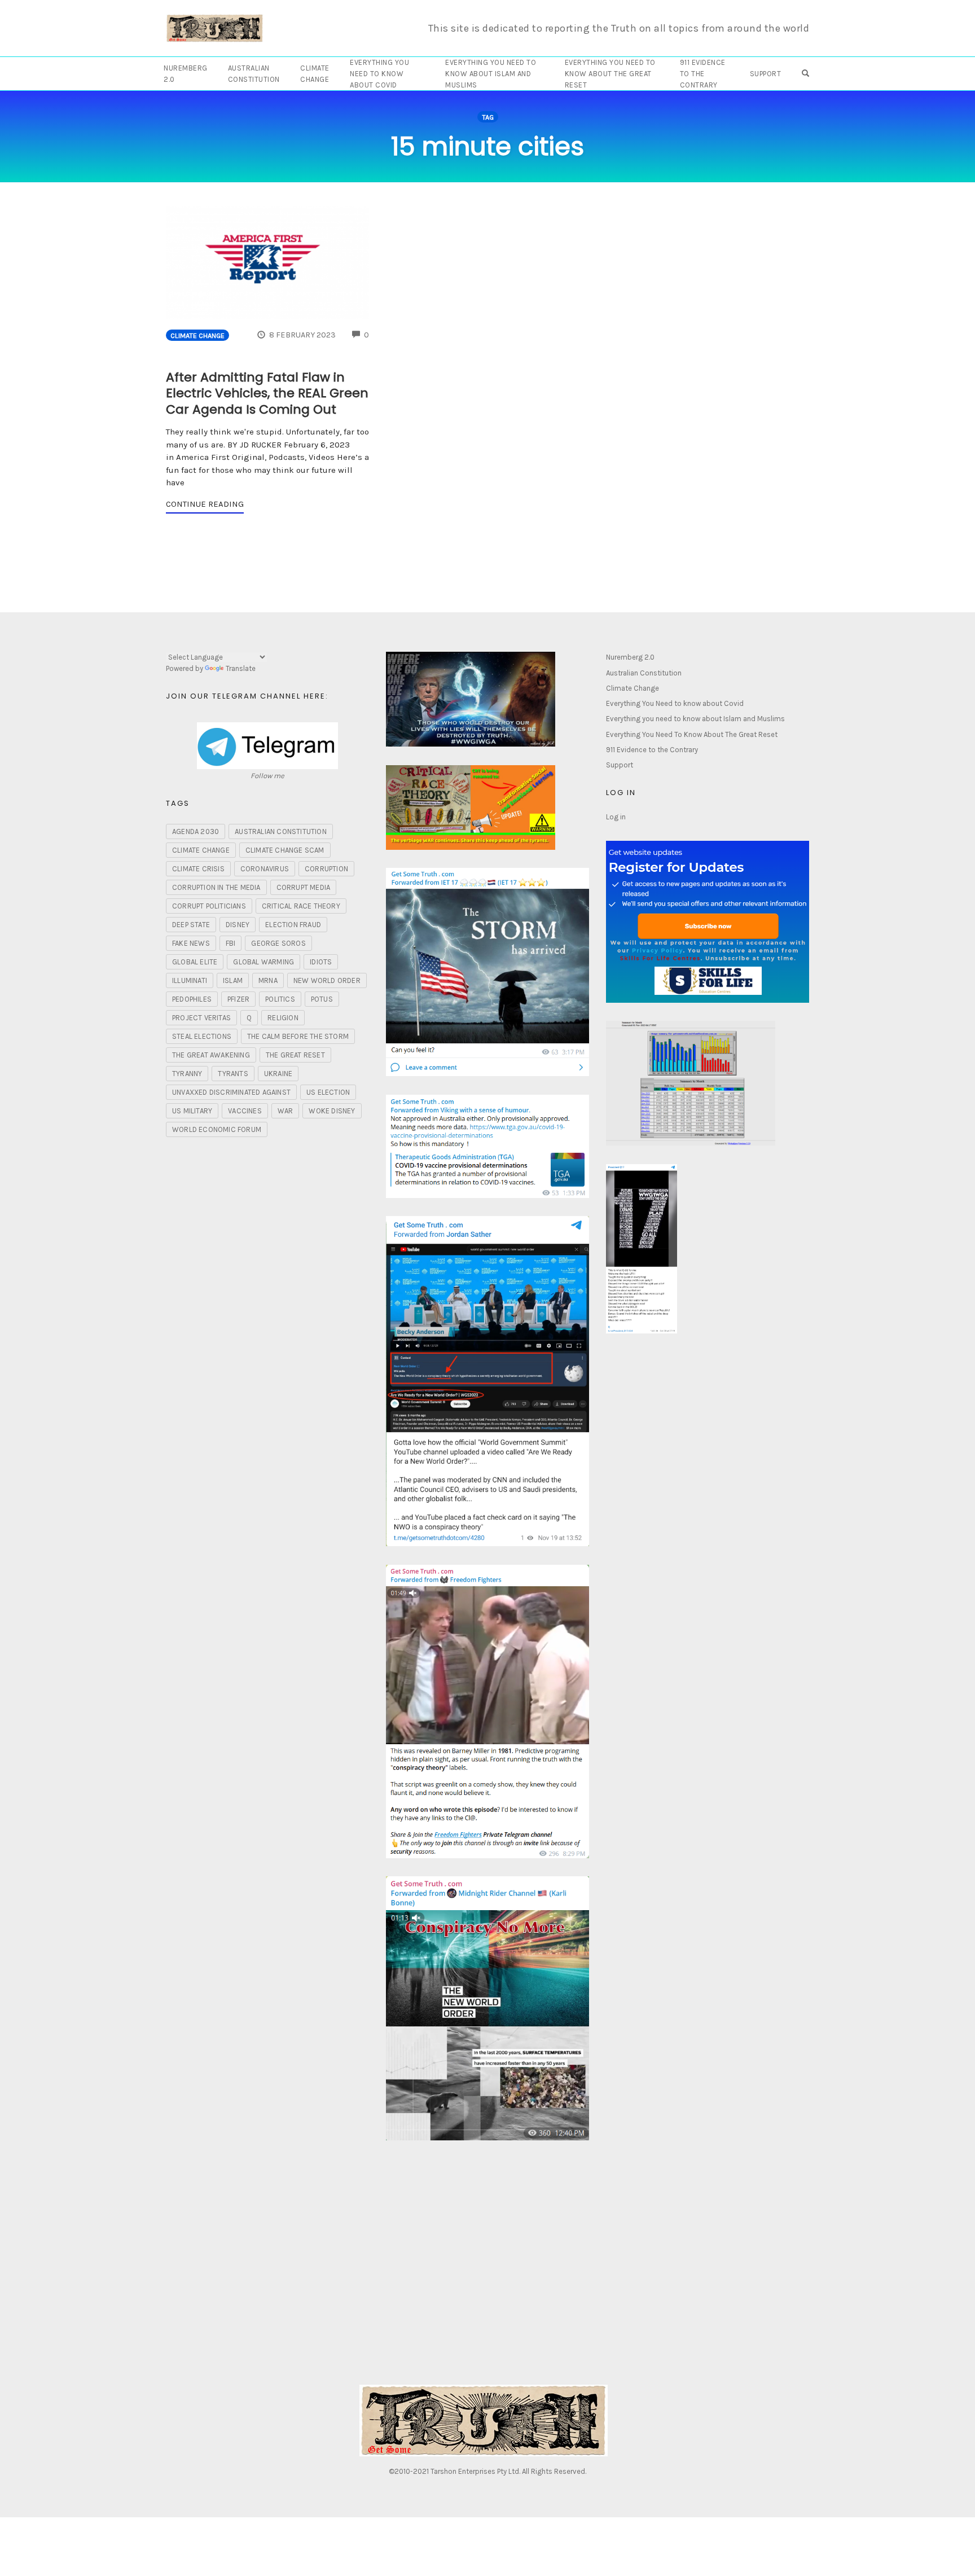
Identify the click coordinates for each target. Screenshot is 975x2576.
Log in (616, 817)
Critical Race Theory (301, 906)
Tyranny (187, 1074)
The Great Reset (295, 1055)
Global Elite (195, 962)
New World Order (327, 980)
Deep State (191, 925)
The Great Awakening (211, 1055)
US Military (192, 1111)
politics (280, 999)
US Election (328, 1092)
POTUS (322, 999)
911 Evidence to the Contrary (703, 74)
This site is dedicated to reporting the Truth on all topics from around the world (619, 28)
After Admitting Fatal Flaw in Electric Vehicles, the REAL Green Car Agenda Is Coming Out (267, 393)
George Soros (278, 943)
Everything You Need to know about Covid (379, 74)
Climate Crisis (198, 869)
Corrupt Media (304, 887)
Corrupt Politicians (209, 906)
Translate (241, 668)
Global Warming (263, 962)
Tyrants (233, 1074)
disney (238, 925)
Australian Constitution (254, 74)
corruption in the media (216, 887)
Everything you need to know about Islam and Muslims (491, 74)
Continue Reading (205, 504)
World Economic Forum (217, 1129)
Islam (233, 980)
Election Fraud (293, 925)
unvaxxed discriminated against (231, 1092)
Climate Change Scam (285, 850)
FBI (231, 943)
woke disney (332, 1111)
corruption (326, 869)
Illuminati (190, 980)
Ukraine (278, 1074)
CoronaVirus (265, 869)
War (286, 1111)
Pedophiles (192, 999)
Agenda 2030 (196, 831)
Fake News (191, 943)
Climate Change (315, 74)
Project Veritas (201, 1018)
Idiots (321, 962)
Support (766, 74)
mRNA (268, 980)
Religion (283, 1018)
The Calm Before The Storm (298, 1036)
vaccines (245, 1111)
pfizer (238, 999)
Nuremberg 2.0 (186, 74)
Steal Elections (202, 1036)
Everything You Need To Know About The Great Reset (610, 74)
